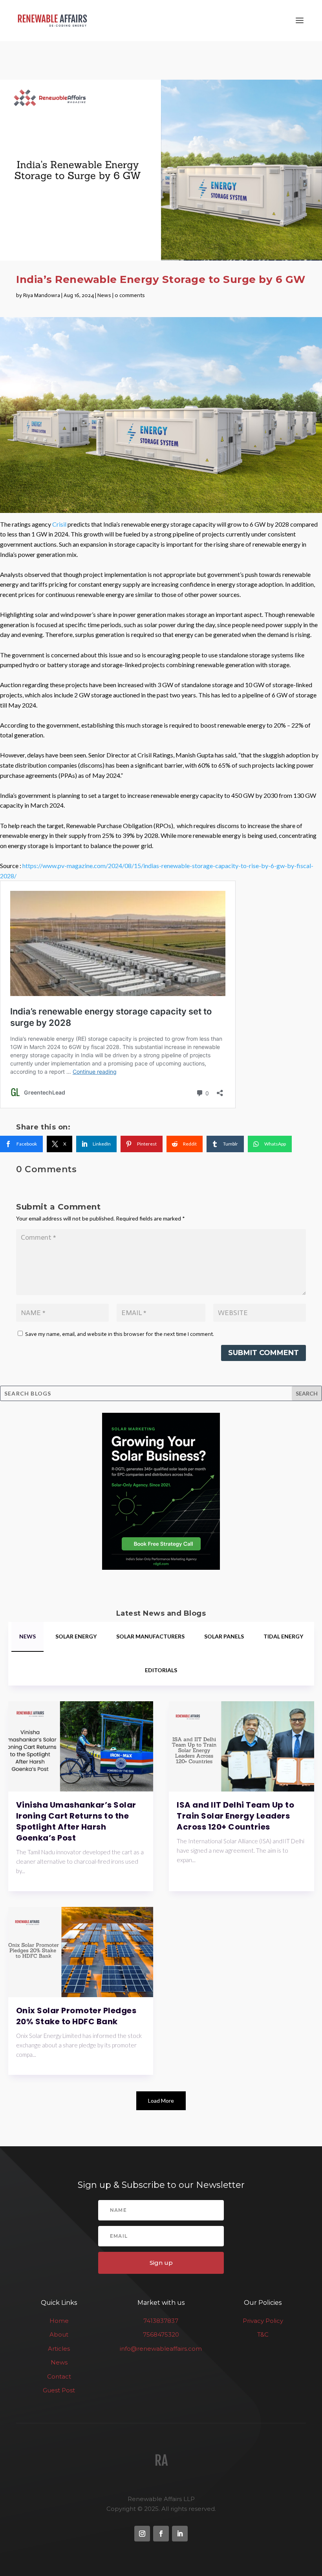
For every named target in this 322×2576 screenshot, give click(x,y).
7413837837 (161, 2321)
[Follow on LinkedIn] (180, 2534)
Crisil (60, 524)
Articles (59, 2349)
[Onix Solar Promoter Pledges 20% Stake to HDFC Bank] (81, 1952)
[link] (21, 1144)
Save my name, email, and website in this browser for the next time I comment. (120, 1334)
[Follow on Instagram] (142, 2534)
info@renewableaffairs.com (161, 2349)
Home (59, 2321)
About (59, 2334)
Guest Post (59, 2390)
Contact (59, 2376)
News (104, 295)
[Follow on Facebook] (161, 2534)
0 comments (130, 295)
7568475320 (161, 2334)
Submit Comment (263, 1353)
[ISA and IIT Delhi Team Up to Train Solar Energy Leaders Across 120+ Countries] (241, 1746)
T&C (263, 2334)
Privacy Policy (263, 2321)
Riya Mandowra (42, 295)
